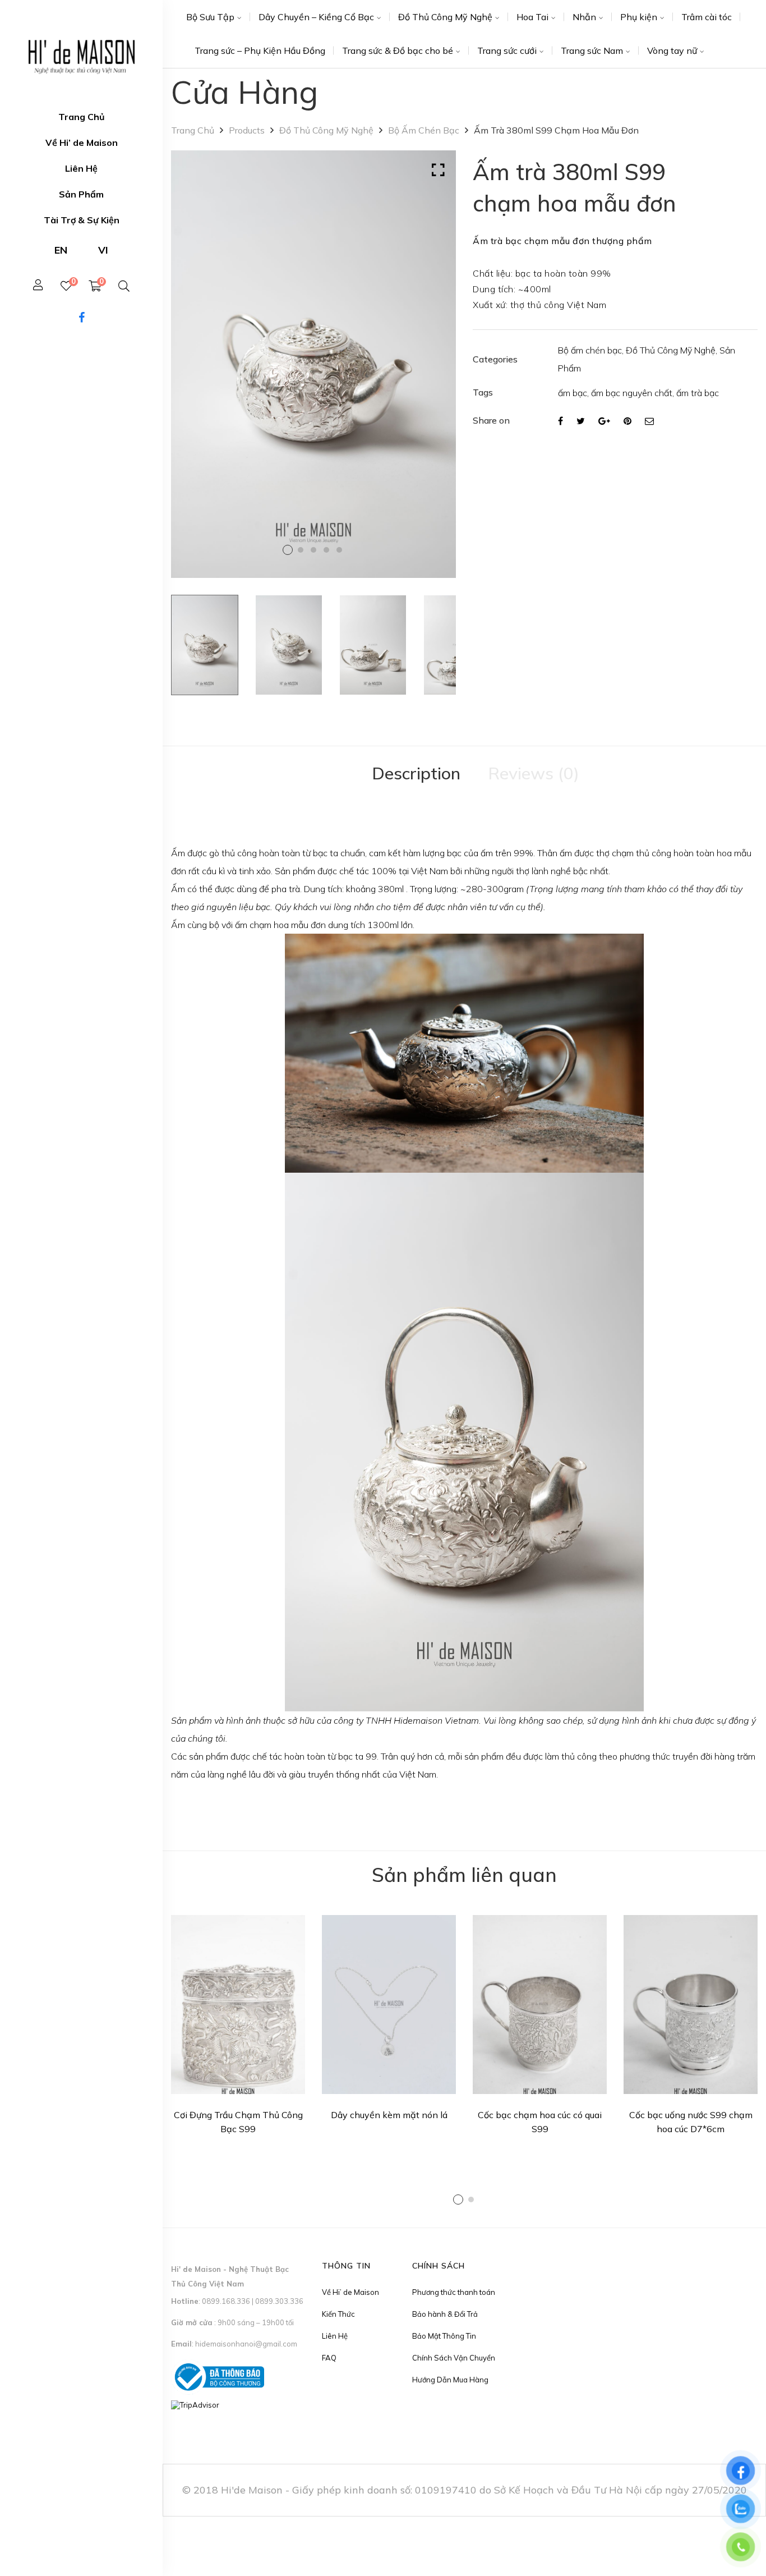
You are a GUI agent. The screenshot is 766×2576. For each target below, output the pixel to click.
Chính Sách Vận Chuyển (454, 2358)
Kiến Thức (338, 2314)
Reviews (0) (534, 773)
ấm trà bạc (698, 393)
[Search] (124, 286)
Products (247, 130)
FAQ (329, 2358)
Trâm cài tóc (707, 17)
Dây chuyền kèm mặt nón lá (389, 2115)
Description (416, 773)
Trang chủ (193, 130)
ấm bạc (573, 393)
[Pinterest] (627, 421)
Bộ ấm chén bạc (424, 130)
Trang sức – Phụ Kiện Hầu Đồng (260, 50)
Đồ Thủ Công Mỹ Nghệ (445, 17)
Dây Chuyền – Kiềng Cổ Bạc (316, 17)
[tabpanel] (238, 2029)
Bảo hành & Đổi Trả (445, 2314)
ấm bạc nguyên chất (632, 393)
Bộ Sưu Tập (210, 17)
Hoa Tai (532, 17)
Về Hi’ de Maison (350, 2292)
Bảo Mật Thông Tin (444, 2336)
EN (61, 250)
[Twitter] (581, 421)
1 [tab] (458, 2200)
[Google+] (604, 421)
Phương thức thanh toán (454, 2292)
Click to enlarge (438, 170)
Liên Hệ (335, 2336)
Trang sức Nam (592, 50)
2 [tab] (471, 2200)
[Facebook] (560, 421)
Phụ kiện (639, 17)
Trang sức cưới (507, 50)
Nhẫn (584, 17)
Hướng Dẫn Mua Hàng (450, 2380)
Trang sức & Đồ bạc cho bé (398, 50)
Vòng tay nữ (672, 50)
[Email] (649, 421)
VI (103, 250)
